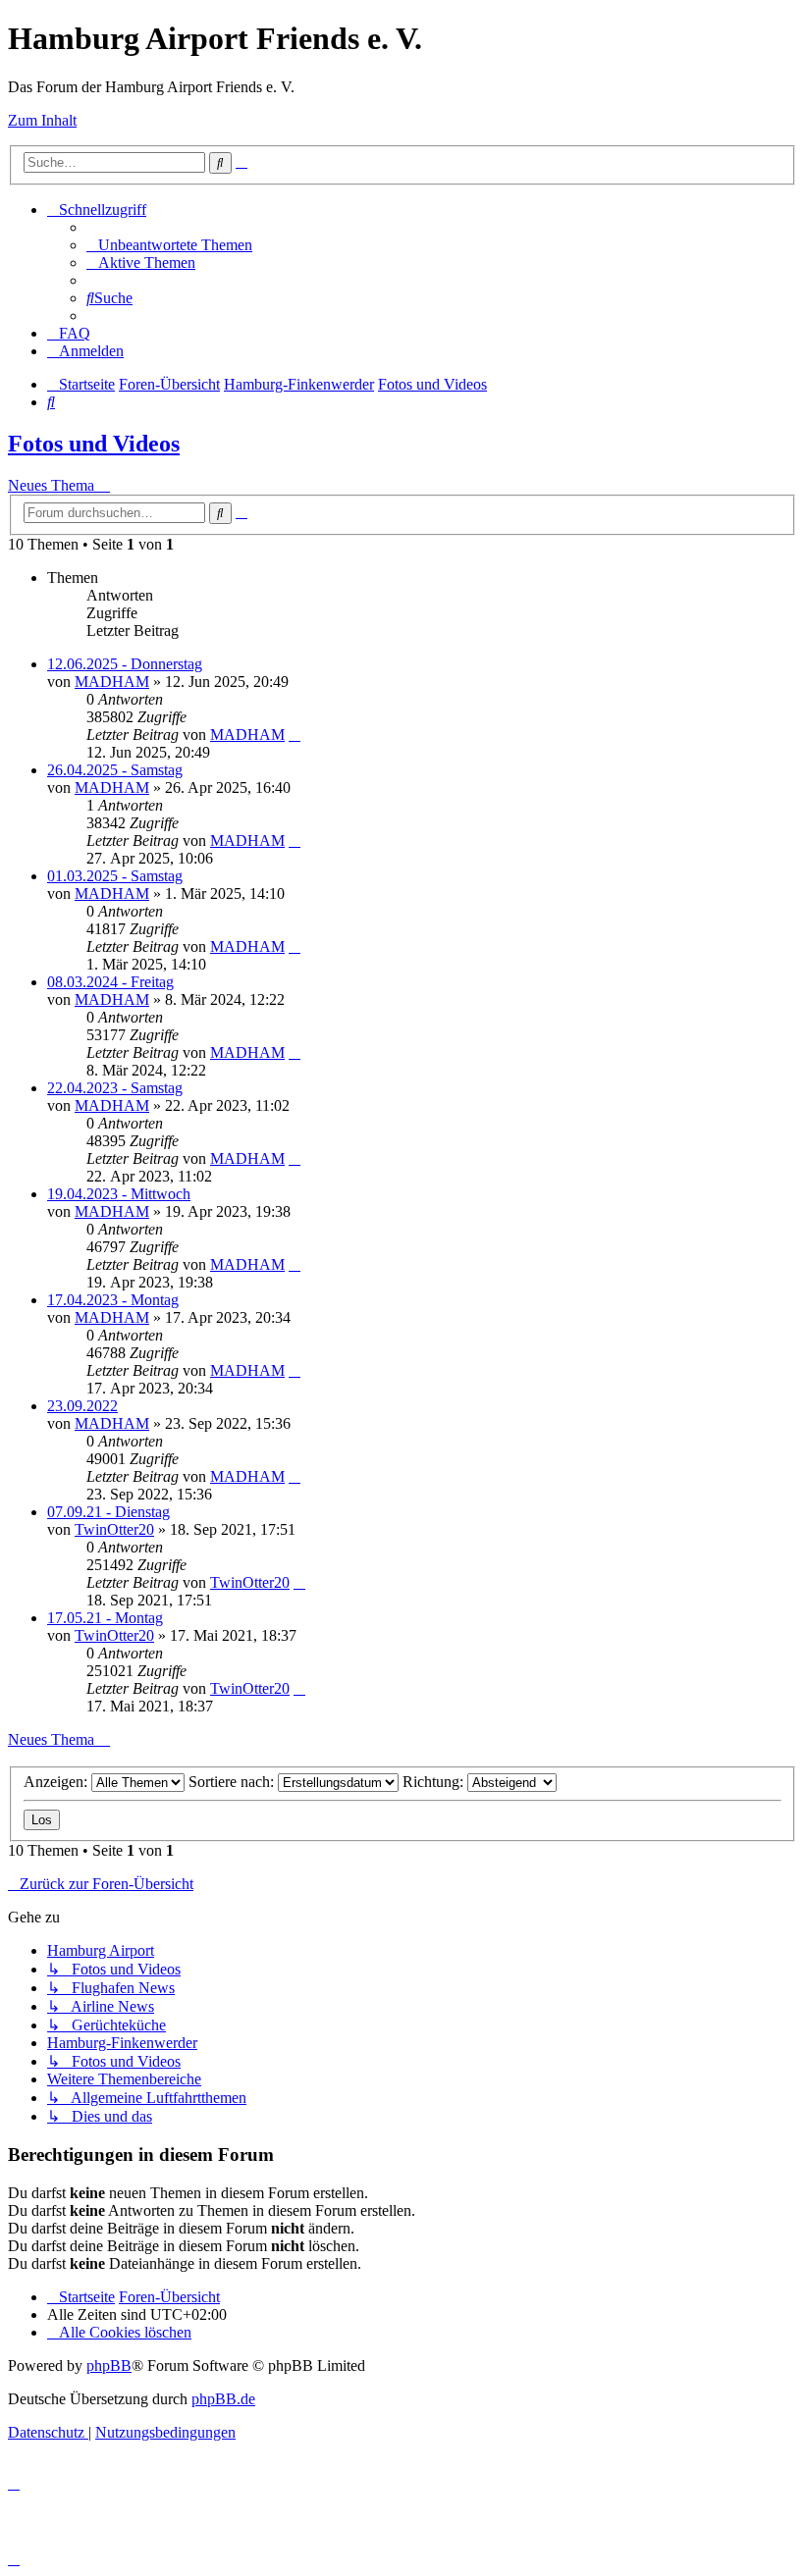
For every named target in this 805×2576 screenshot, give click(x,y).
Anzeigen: (57, 1782)
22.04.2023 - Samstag (115, 1088)
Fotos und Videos (94, 444)
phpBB (109, 2366)
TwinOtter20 (114, 1529)
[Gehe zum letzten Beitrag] (295, 735)
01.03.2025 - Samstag (115, 876)
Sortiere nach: (233, 1782)
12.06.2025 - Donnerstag (125, 664)
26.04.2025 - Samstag (115, 770)
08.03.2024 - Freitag (110, 982)
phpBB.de (223, 2399)
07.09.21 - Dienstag (108, 1512)
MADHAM (112, 682)
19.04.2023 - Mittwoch (119, 1194)
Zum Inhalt (42, 120)
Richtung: (435, 1782)
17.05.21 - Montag (105, 1618)
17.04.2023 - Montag (113, 1300)
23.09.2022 (82, 1406)
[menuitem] (169, 245)
